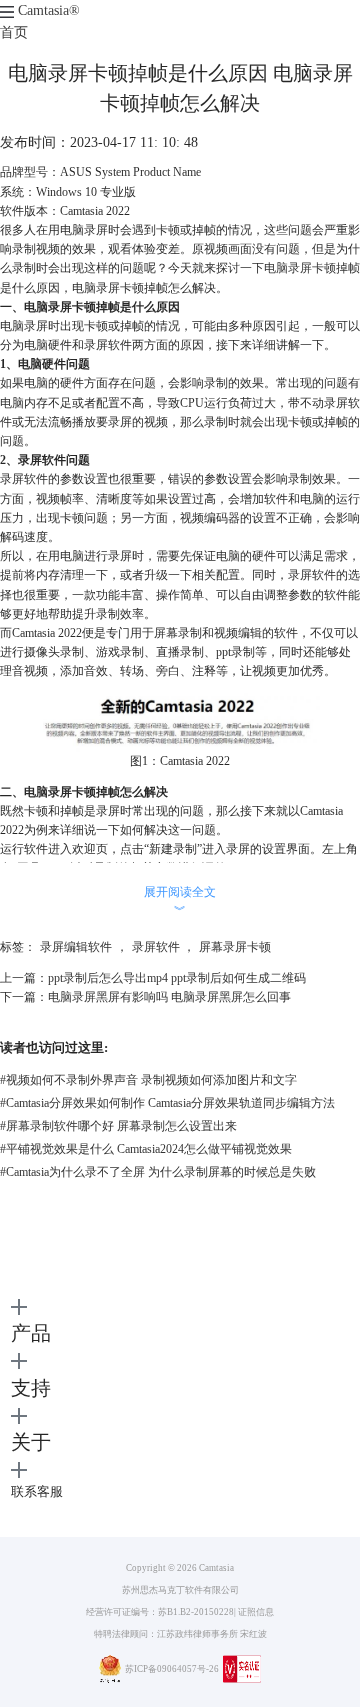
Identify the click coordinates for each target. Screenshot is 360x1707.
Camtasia (49, 10)
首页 (14, 32)
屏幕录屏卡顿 (235, 947)
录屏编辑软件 (76, 947)
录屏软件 (156, 947)
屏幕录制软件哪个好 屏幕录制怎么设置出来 (118, 1126)
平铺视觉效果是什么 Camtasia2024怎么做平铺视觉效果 (146, 1149)
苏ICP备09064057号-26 (172, 1669)
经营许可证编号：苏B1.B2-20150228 (160, 1612)
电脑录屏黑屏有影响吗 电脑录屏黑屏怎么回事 (169, 997)
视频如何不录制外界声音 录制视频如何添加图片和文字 (148, 1080)
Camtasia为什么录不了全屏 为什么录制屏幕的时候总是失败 (158, 1172)
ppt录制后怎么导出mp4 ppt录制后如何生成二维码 (177, 978)
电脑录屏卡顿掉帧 (312, 268)
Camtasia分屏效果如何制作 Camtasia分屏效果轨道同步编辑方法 (167, 1103)
